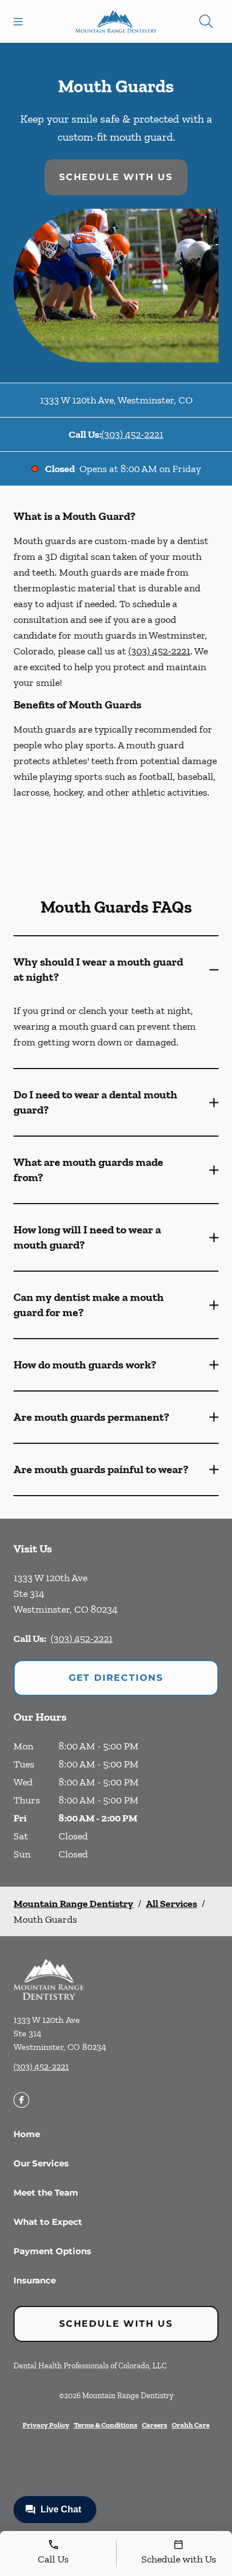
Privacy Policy (46, 2425)
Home (27, 2134)
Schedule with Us (116, 177)
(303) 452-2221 (132, 434)
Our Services (41, 2163)
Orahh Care (191, 2425)
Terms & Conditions (106, 2425)
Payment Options (52, 2251)
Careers (155, 2425)
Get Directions (116, 1678)
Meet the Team (46, 2193)
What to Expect (48, 2222)
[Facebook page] (21, 2100)
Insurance (35, 2280)
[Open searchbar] (206, 21)
